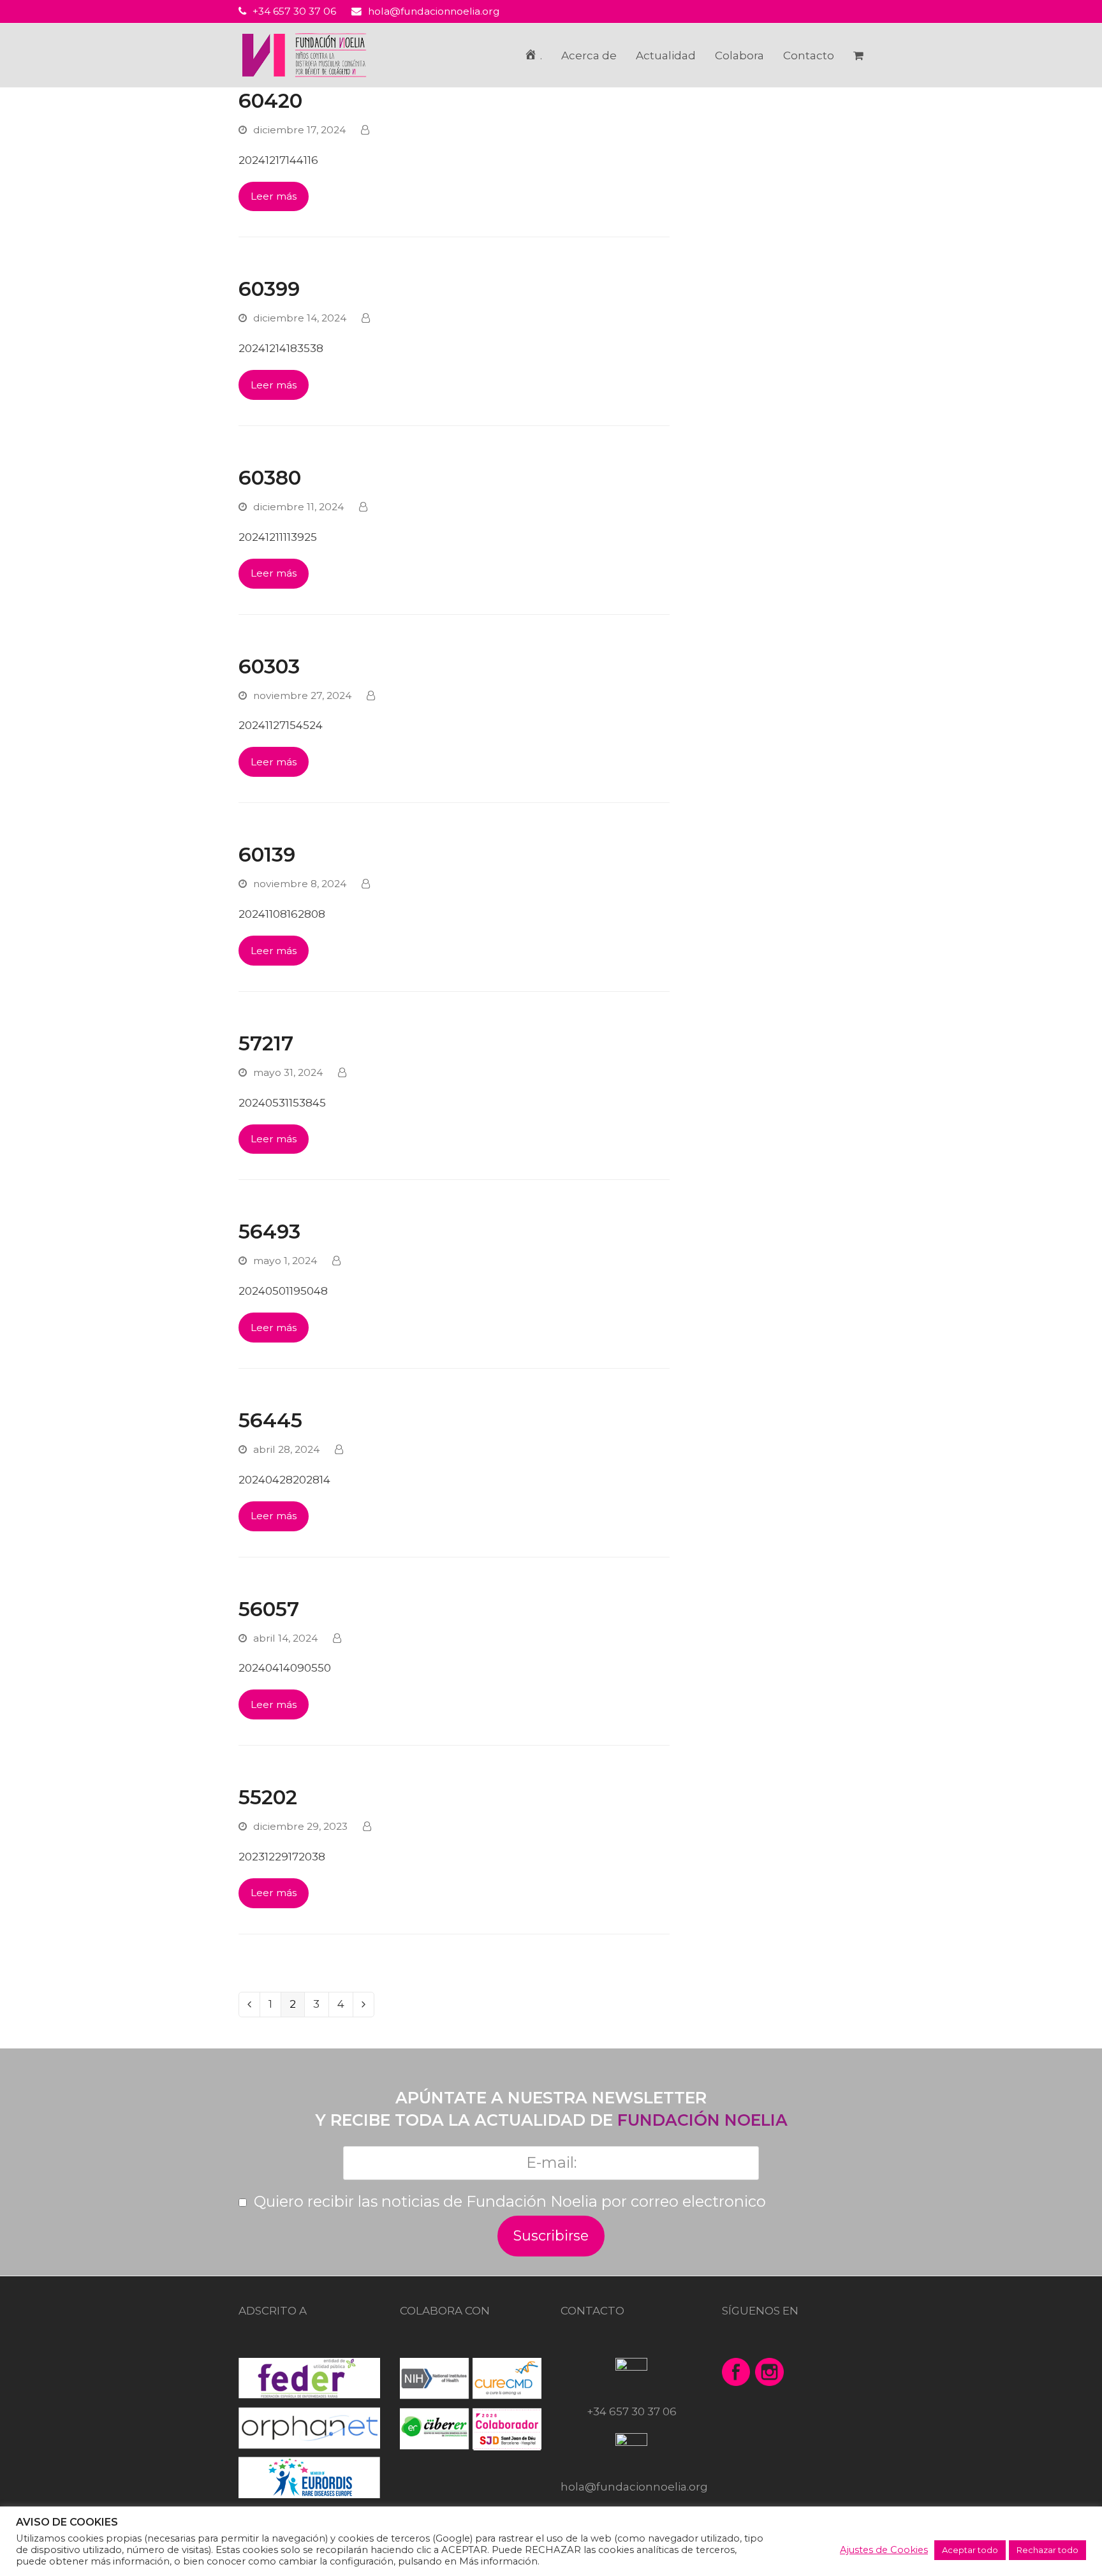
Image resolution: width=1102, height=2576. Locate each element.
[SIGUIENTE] (364, 2005)
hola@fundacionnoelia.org (434, 11)
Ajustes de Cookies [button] (884, 2550)
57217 (266, 1043)
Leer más (274, 196)
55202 (268, 1797)
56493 (269, 1232)
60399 (269, 289)
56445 (270, 1420)
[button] (858, 55)
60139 (267, 855)
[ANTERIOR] (249, 2005)
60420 (270, 101)
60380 (270, 478)
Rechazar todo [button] (1047, 2550)
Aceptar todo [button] (970, 2550)
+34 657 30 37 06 (294, 11)
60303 (269, 666)
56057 (269, 1609)
